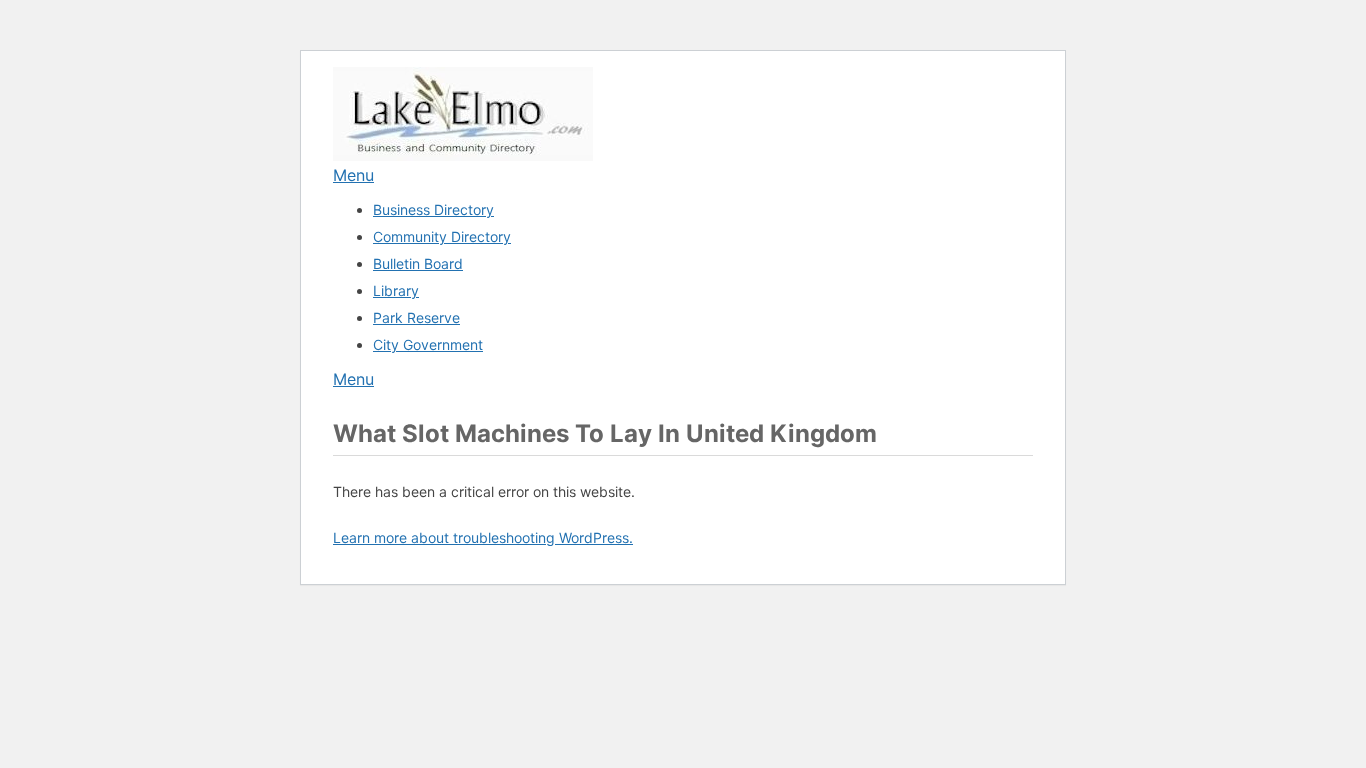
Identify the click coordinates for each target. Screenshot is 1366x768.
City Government (428, 344)
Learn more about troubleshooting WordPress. (483, 537)
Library (396, 290)
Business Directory (433, 209)
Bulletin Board (418, 263)
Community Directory (442, 236)
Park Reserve (416, 317)
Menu (353, 175)
